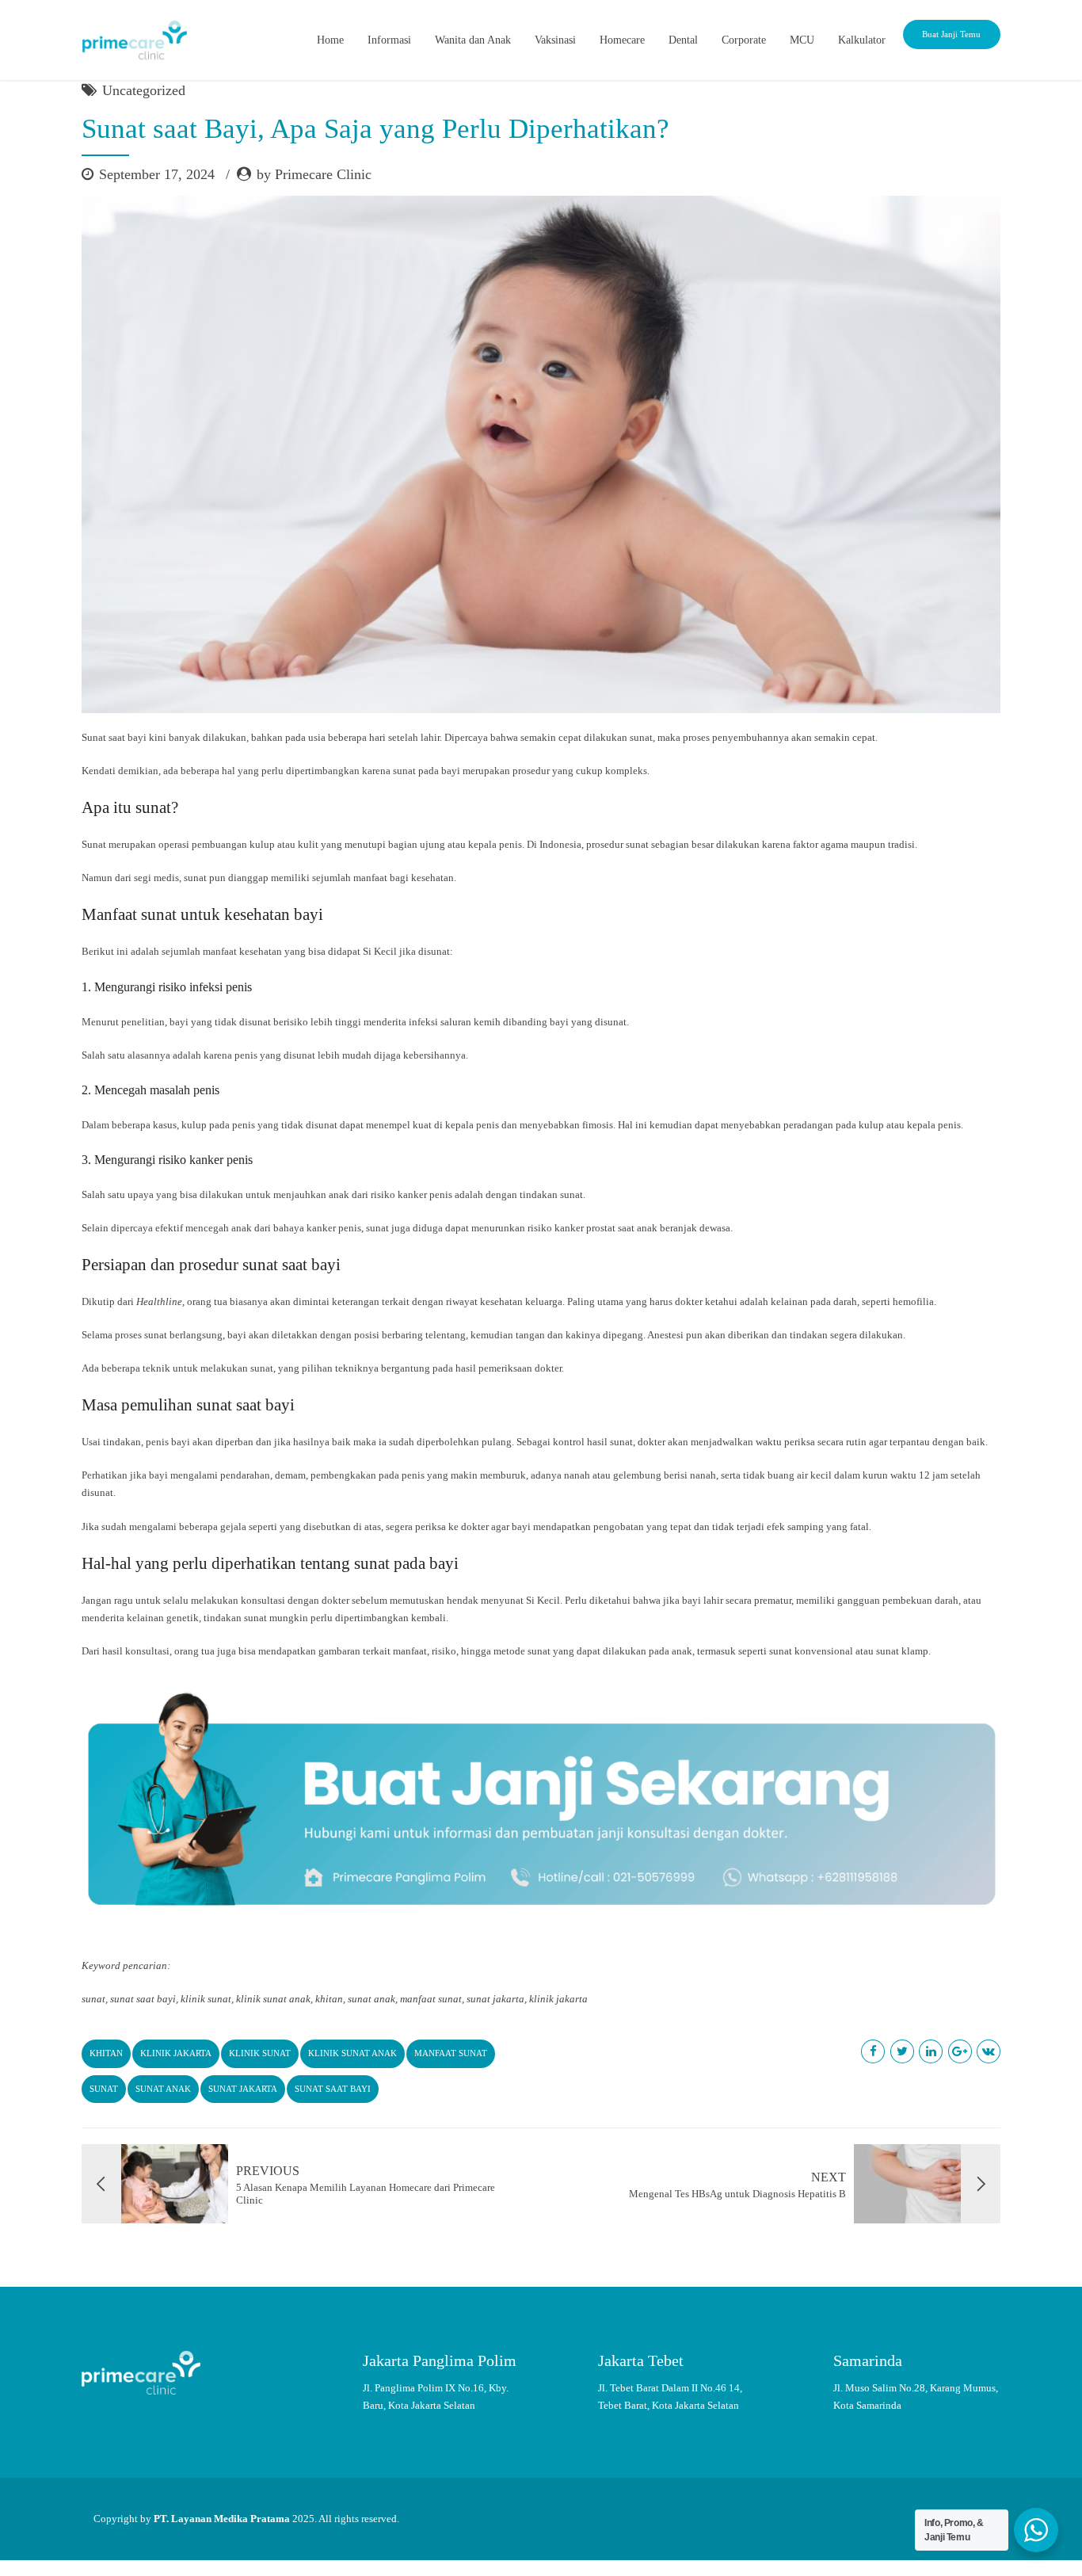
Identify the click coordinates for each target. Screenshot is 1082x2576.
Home (330, 40)
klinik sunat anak (352, 2053)
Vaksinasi (555, 40)
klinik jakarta (176, 2053)
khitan (106, 2053)
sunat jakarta (243, 2089)
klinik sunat (260, 2053)
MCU (802, 40)
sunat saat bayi (333, 2089)
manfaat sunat (451, 2053)
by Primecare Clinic (314, 174)
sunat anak (163, 2089)
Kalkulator (862, 40)
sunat (104, 2089)
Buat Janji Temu (951, 34)
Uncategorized (144, 90)
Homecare (622, 40)
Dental (683, 40)
